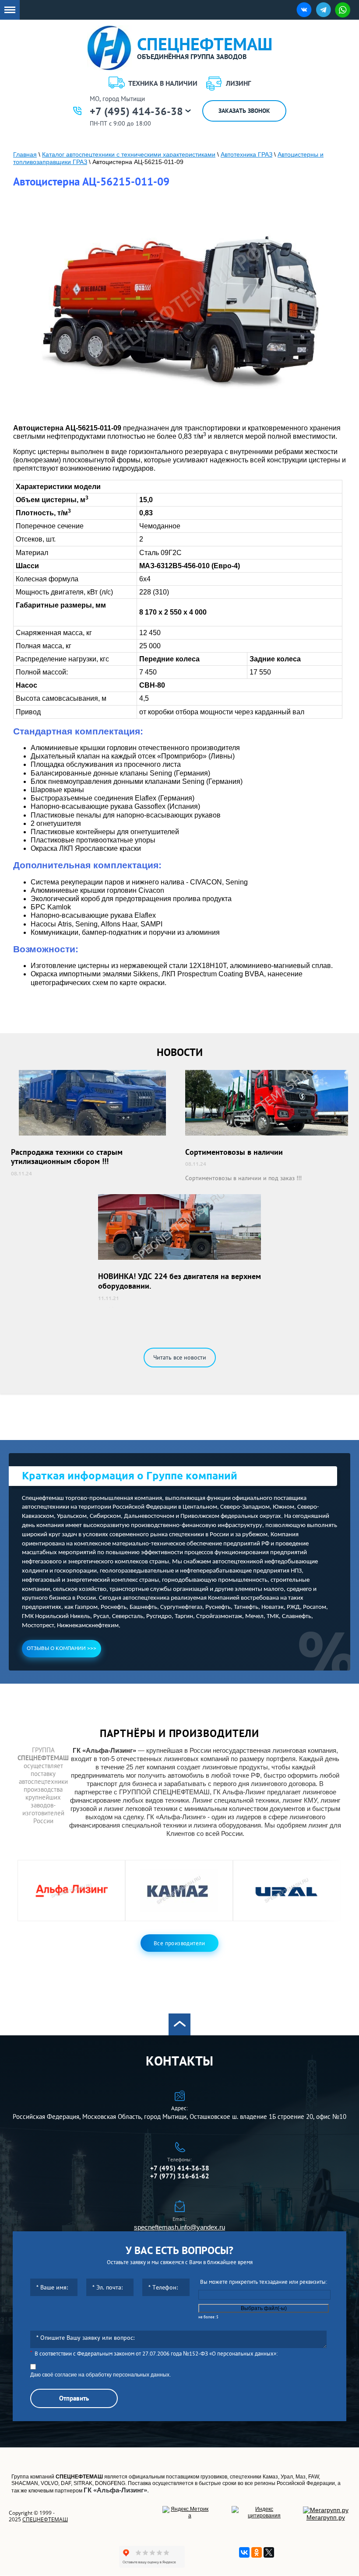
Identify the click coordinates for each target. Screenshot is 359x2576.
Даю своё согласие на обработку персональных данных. (100, 2375)
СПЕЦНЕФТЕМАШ (45, 2519)
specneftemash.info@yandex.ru (179, 2227)
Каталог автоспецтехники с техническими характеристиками (129, 154)
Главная (25, 154)
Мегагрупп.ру (326, 2517)
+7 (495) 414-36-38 (136, 112)
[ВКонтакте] (244, 2552)
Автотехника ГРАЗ (246, 154)
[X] (269, 2552)
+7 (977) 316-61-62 (180, 2176)
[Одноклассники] (257, 2552)
